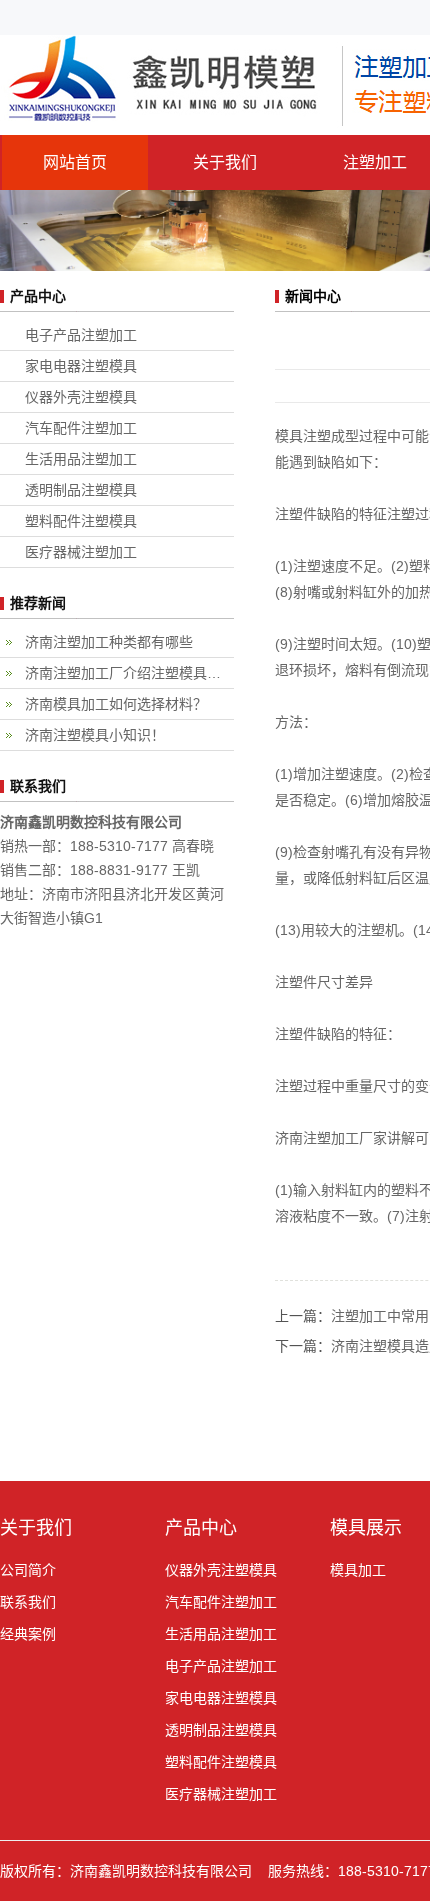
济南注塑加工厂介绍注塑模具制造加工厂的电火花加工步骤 (129, 673)
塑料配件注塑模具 (81, 521)
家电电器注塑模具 (81, 366)
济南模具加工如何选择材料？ (116, 704)
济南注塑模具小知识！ (95, 735)
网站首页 (75, 162)
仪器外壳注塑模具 (81, 397)
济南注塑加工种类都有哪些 (109, 642)
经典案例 (28, 1634)
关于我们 (225, 162)
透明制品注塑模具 (81, 490)
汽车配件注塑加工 (81, 428)
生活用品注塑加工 (81, 459)
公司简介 (28, 1570)
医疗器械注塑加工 (81, 552)
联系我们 (28, 1602)
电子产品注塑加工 (81, 335)
